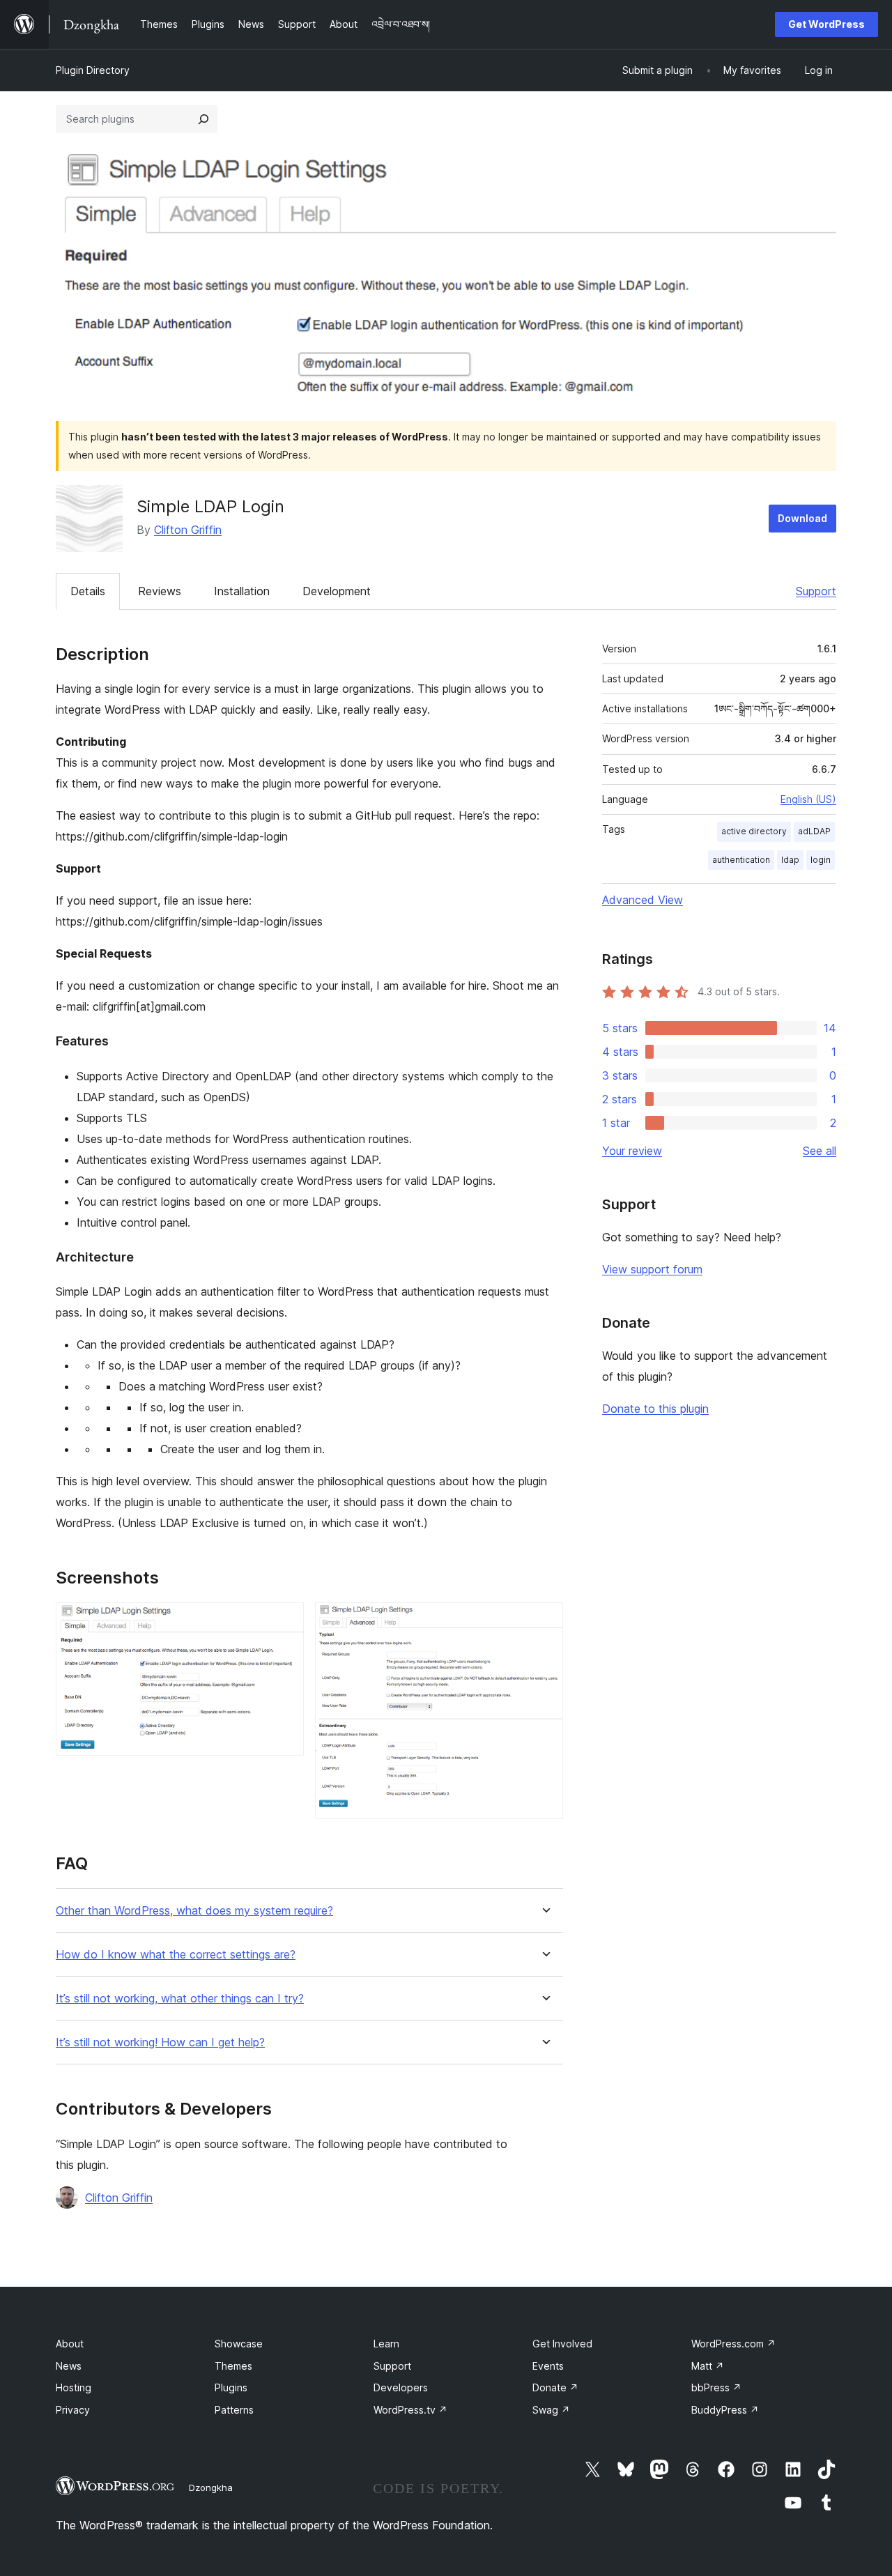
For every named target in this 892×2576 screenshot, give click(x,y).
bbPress (716, 2387)
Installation (242, 591)
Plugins (231, 2387)
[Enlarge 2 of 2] (544, 1621)
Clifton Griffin (188, 530)
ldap (790, 860)
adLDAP (814, 831)
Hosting (74, 2387)
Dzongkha (211, 2487)
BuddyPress (725, 2410)
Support (816, 591)
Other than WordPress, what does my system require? (194, 1911)
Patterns (234, 2410)
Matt (708, 2366)
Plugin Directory (93, 70)
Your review (632, 1151)
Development (337, 591)
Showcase (239, 2344)
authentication (741, 860)
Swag (551, 2410)
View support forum (652, 1269)
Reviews (160, 591)
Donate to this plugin (655, 1409)
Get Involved (562, 2344)
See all (820, 1151)
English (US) (808, 799)
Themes (233, 2366)
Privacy (73, 2410)
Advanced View (643, 900)
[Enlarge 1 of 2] (285, 1621)
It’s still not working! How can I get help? (160, 2042)
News (69, 2366)
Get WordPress (826, 24)
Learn (386, 2344)
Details (88, 591)
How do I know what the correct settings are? (176, 1955)
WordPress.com (733, 2344)
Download (802, 518)
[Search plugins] (203, 119)
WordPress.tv (410, 2410)
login (821, 860)
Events (548, 2366)
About (70, 2344)
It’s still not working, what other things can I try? (180, 1999)
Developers (401, 2387)
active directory (754, 831)
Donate (555, 2387)
